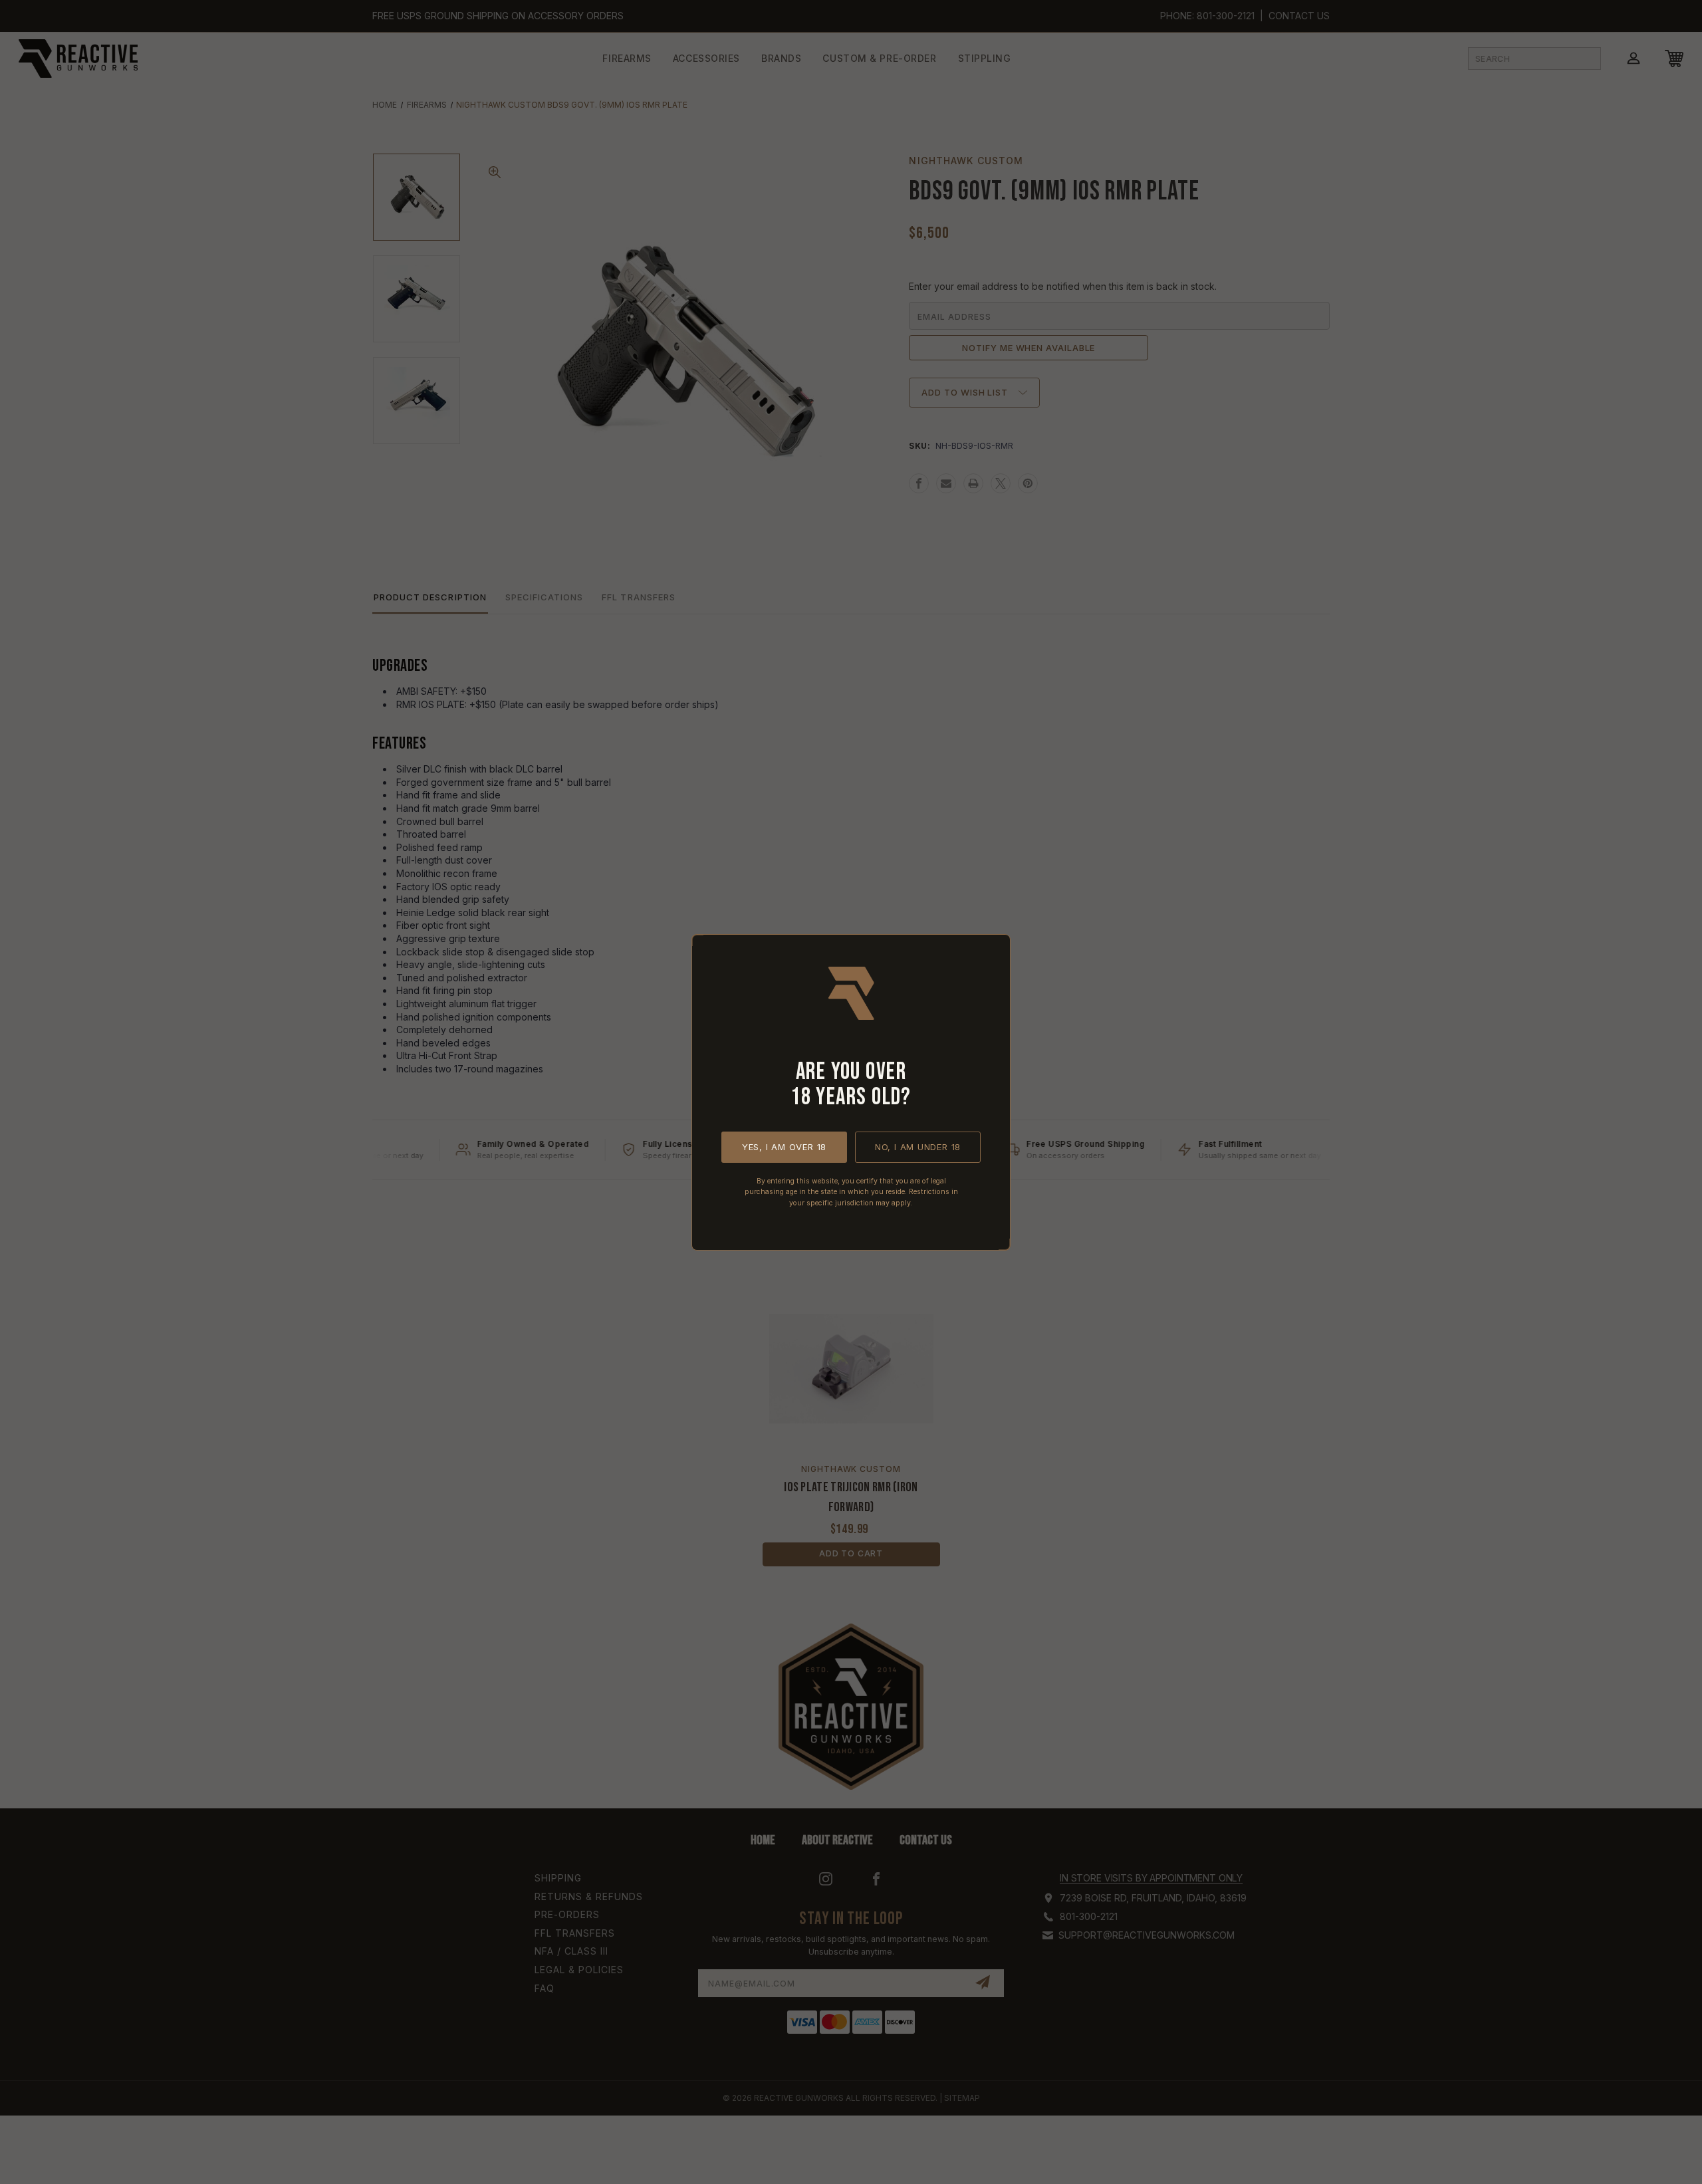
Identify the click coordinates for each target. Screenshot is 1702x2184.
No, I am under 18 (918, 1146)
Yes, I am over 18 (784, 1146)
